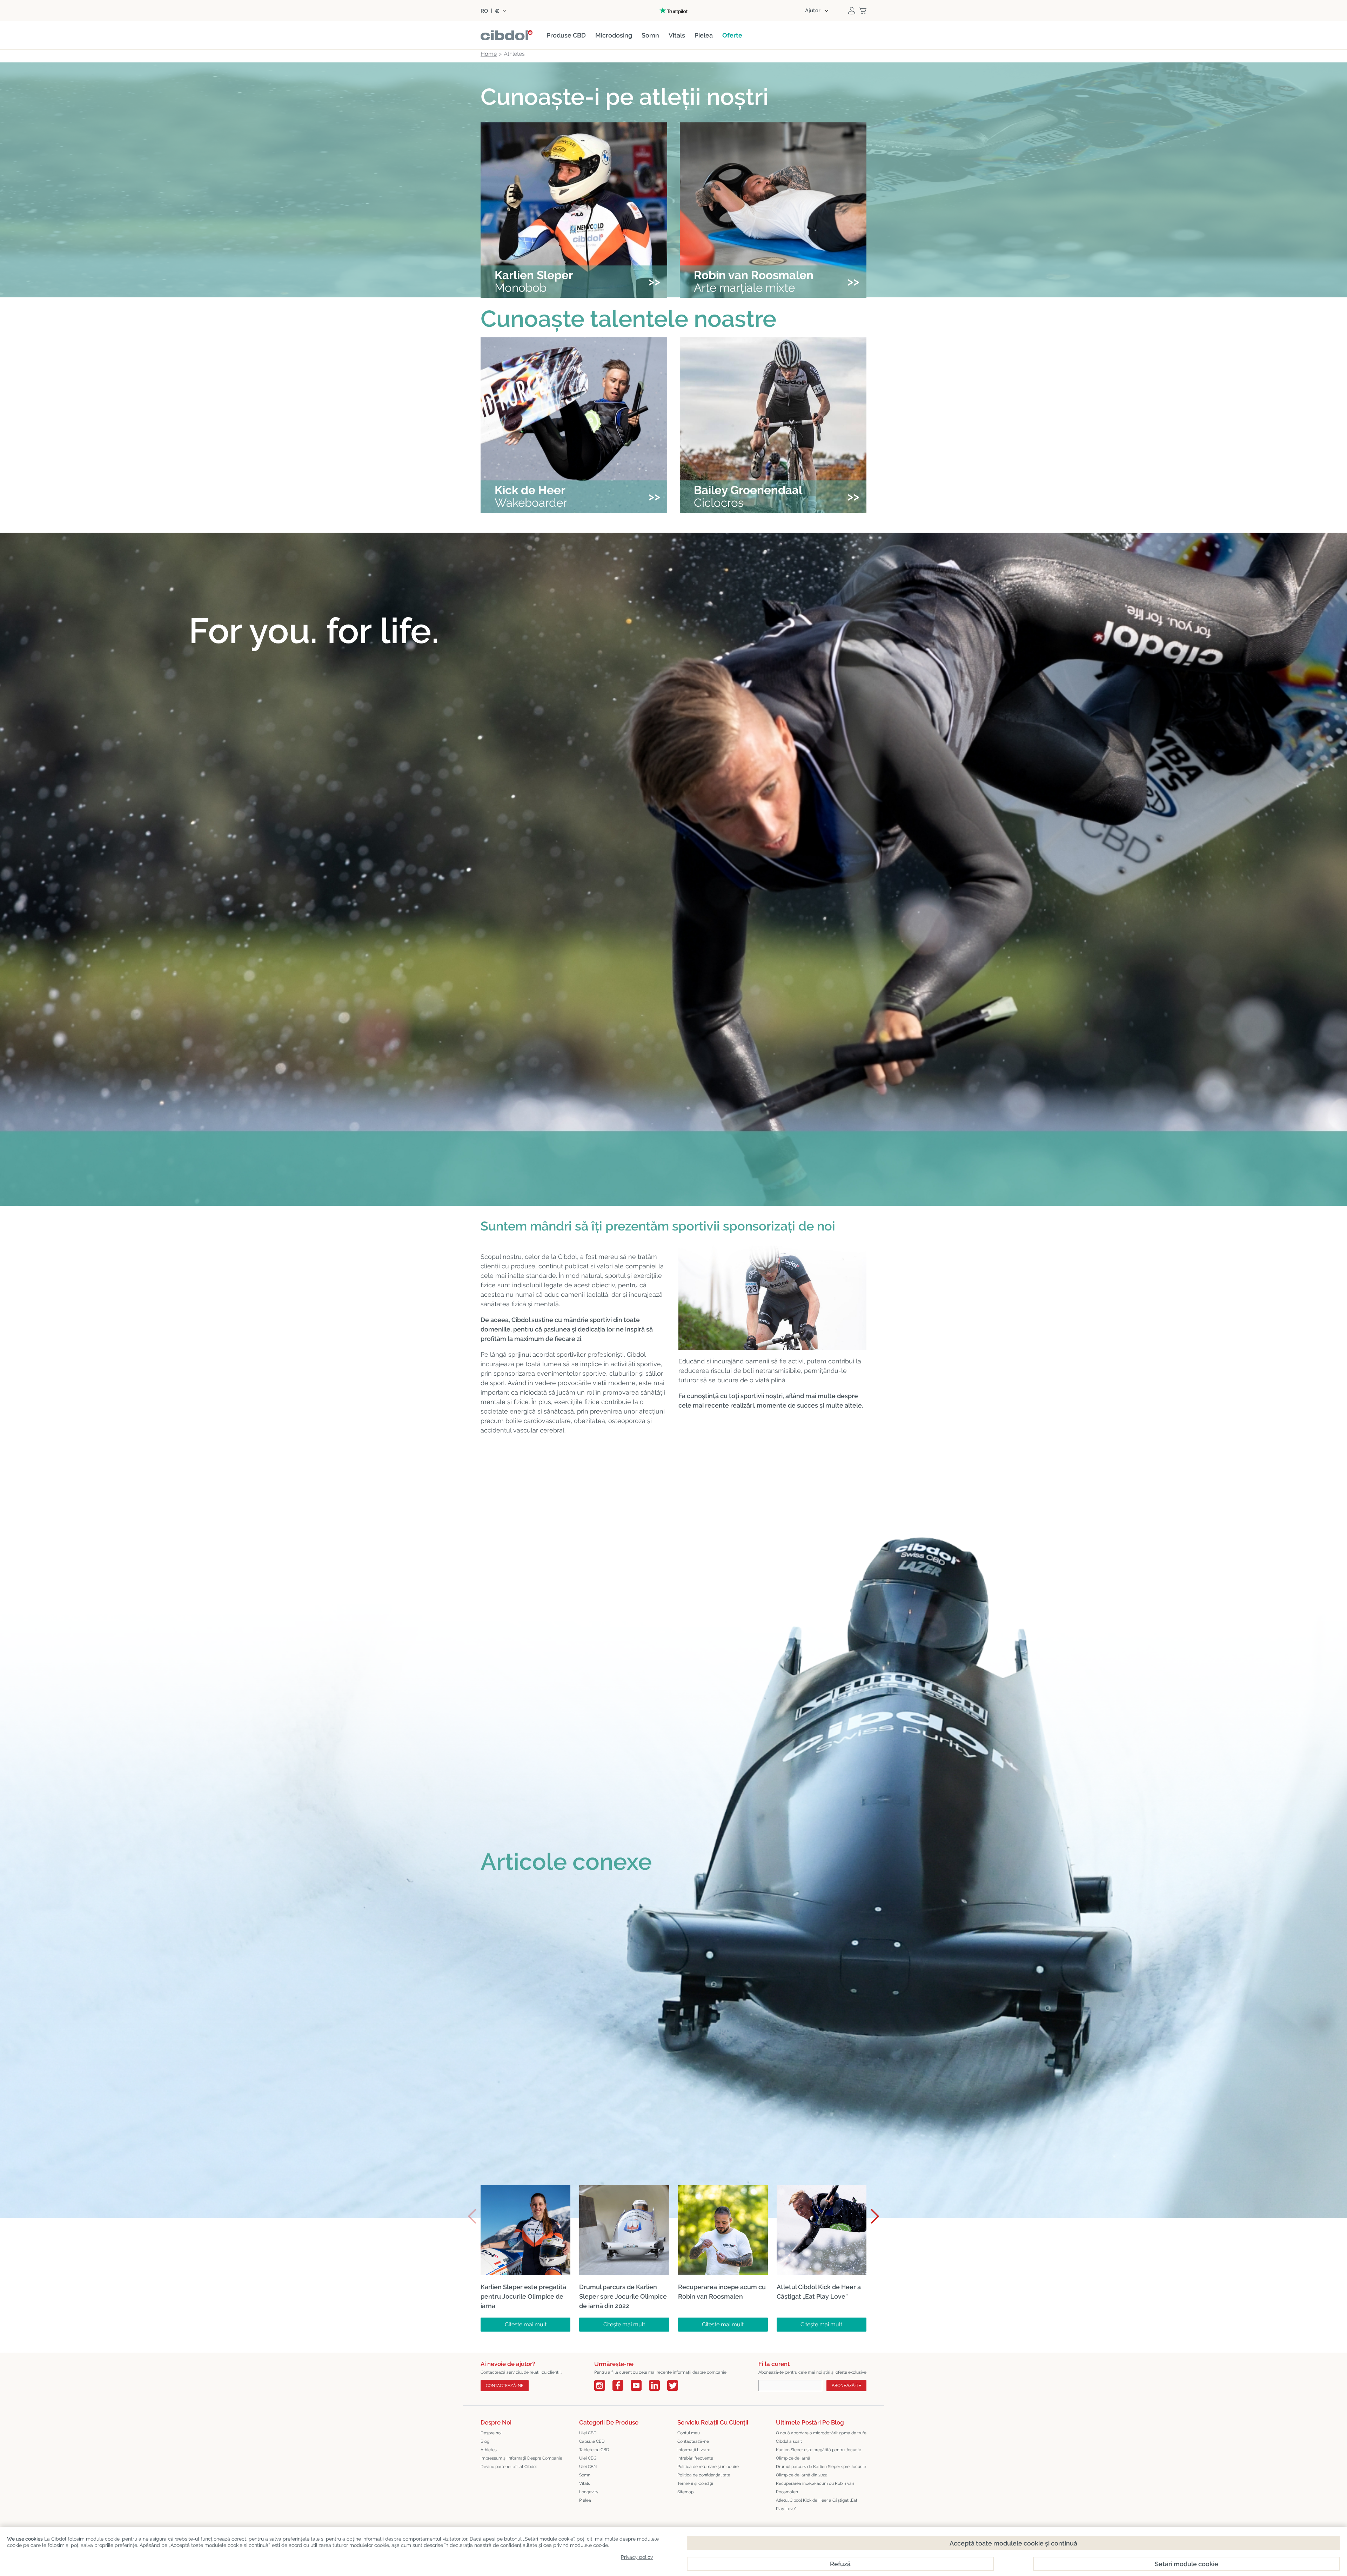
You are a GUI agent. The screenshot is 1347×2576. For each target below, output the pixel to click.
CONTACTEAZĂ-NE (505, 2386)
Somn (585, 2475)
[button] (872, 2216)
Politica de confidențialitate (704, 2475)
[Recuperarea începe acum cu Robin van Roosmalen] (723, 2190)
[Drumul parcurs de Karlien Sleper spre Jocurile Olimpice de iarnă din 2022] (624, 2190)
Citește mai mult (526, 2324)
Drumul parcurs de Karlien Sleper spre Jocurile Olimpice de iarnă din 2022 (821, 2471)
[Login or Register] (852, 11)
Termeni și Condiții (695, 2483)
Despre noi (491, 2433)
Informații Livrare (694, 2450)
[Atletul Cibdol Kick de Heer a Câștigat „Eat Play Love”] (822, 2190)
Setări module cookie (1187, 2564)
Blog (485, 2441)
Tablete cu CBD (594, 2450)
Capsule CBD (592, 2441)
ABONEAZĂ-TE (846, 2386)
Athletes (489, 2450)
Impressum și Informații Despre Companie (521, 2458)
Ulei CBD (588, 2433)
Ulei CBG (588, 2458)
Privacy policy (637, 2557)
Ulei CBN (588, 2467)
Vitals (585, 2483)
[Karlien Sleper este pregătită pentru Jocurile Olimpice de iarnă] (525, 2190)
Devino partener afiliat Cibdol (509, 2467)
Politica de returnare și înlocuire (708, 2467)
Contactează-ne (693, 2441)
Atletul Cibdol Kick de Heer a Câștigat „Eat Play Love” (817, 2504)
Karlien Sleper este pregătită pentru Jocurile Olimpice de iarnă (819, 2454)
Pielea (585, 2500)
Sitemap (685, 2492)
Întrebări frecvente (695, 2458)
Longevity (589, 2492)
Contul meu (689, 2433)
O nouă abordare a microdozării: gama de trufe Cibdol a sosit (821, 2437)
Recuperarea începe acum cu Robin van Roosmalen (815, 2488)
